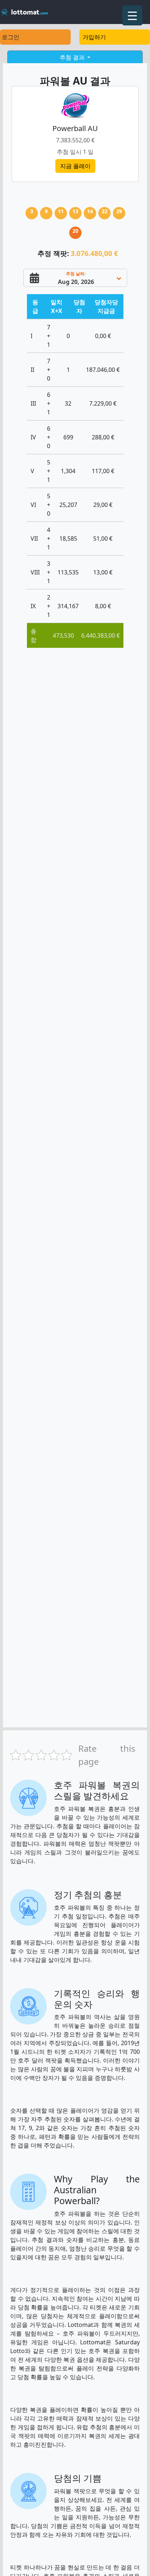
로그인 (11, 37)
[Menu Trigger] (132, 15)
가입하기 (94, 37)
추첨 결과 (73, 57)
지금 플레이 (75, 166)
